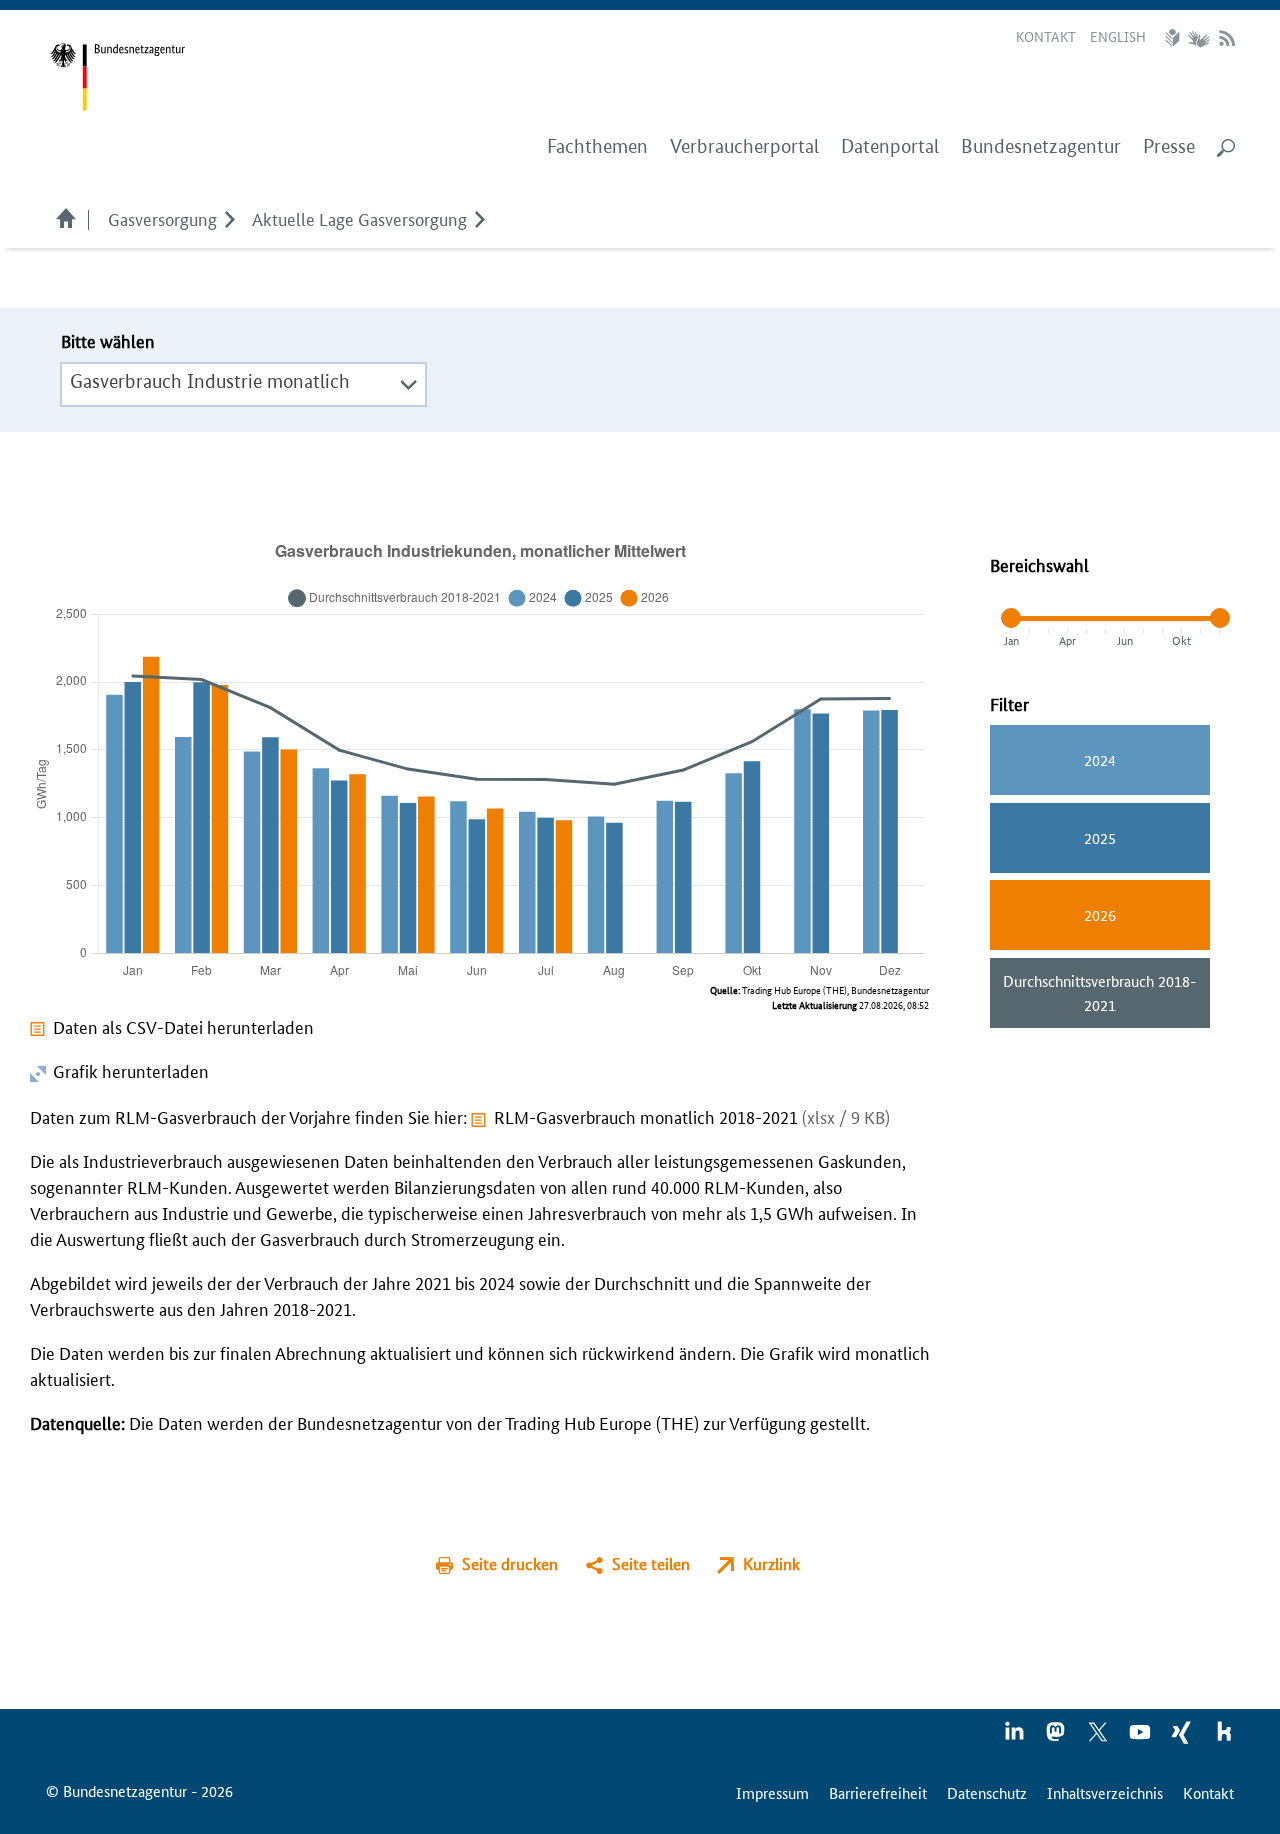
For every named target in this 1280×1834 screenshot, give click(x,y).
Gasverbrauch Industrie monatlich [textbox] (210, 381)
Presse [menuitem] (1169, 146)
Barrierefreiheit (878, 1792)
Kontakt (1046, 36)
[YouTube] (1141, 1738)
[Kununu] (1224, 1738)
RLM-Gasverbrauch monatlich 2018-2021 (692, 1116)
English (1118, 36)
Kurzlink (771, 1563)
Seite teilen (651, 1563)
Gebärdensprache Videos (1198, 38)
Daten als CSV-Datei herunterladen (183, 1026)
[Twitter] (1099, 1738)
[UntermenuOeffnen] (229, 218)
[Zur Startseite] (117, 77)
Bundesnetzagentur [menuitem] (1041, 146)
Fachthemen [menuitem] (597, 146)
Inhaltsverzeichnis (1105, 1792)
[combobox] (243, 382)
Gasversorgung (162, 218)
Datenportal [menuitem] (890, 146)
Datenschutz (987, 1792)
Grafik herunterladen (129, 1070)
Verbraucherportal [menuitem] (744, 146)
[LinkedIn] (1015, 1738)
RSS (1227, 38)
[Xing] (1183, 1738)
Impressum (772, 1792)
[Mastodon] (1057, 1738)
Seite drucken (510, 1563)
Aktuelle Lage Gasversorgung (359, 218)
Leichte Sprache (1175, 38)
